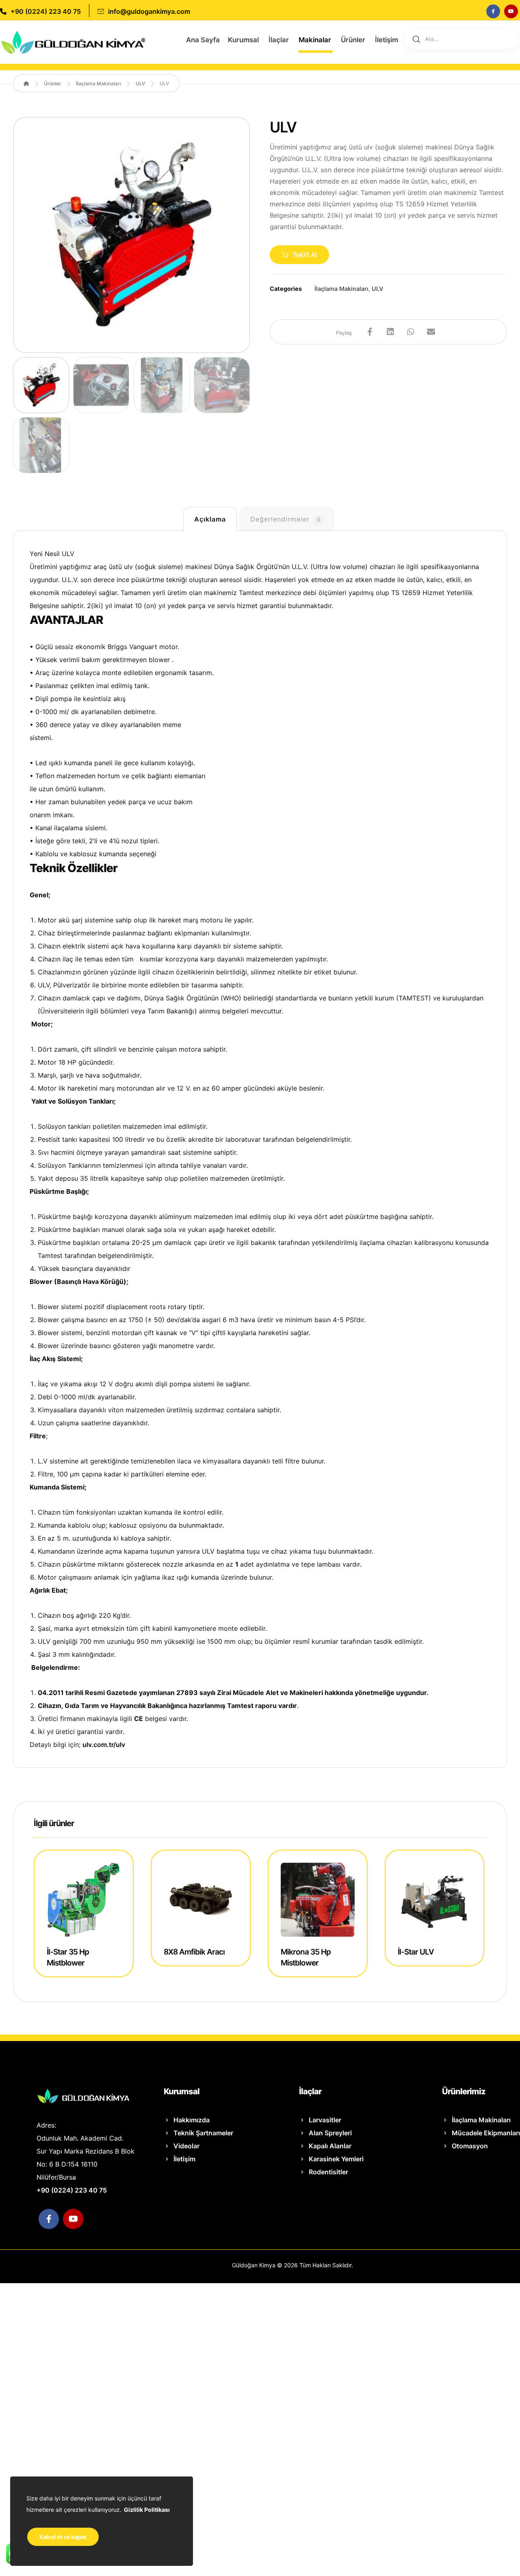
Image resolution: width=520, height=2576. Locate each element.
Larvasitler (325, 2120)
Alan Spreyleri (330, 2133)
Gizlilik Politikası (147, 2510)
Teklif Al (305, 255)
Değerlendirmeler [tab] (285, 519)
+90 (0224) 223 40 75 (72, 2190)
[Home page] (26, 83)
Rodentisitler (328, 2172)
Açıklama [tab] (210, 519)
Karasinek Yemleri (336, 2159)
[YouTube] (511, 11)
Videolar (186, 2146)
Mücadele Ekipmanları (486, 2133)
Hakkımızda (192, 2120)
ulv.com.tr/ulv (104, 1745)
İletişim (184, 2159)
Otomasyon (470, 2146)
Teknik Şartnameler (203, 2133)
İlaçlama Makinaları (341, 289)
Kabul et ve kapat (63, 2537)
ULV (377, 289)
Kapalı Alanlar (330, 2146)
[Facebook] (493, 11)
